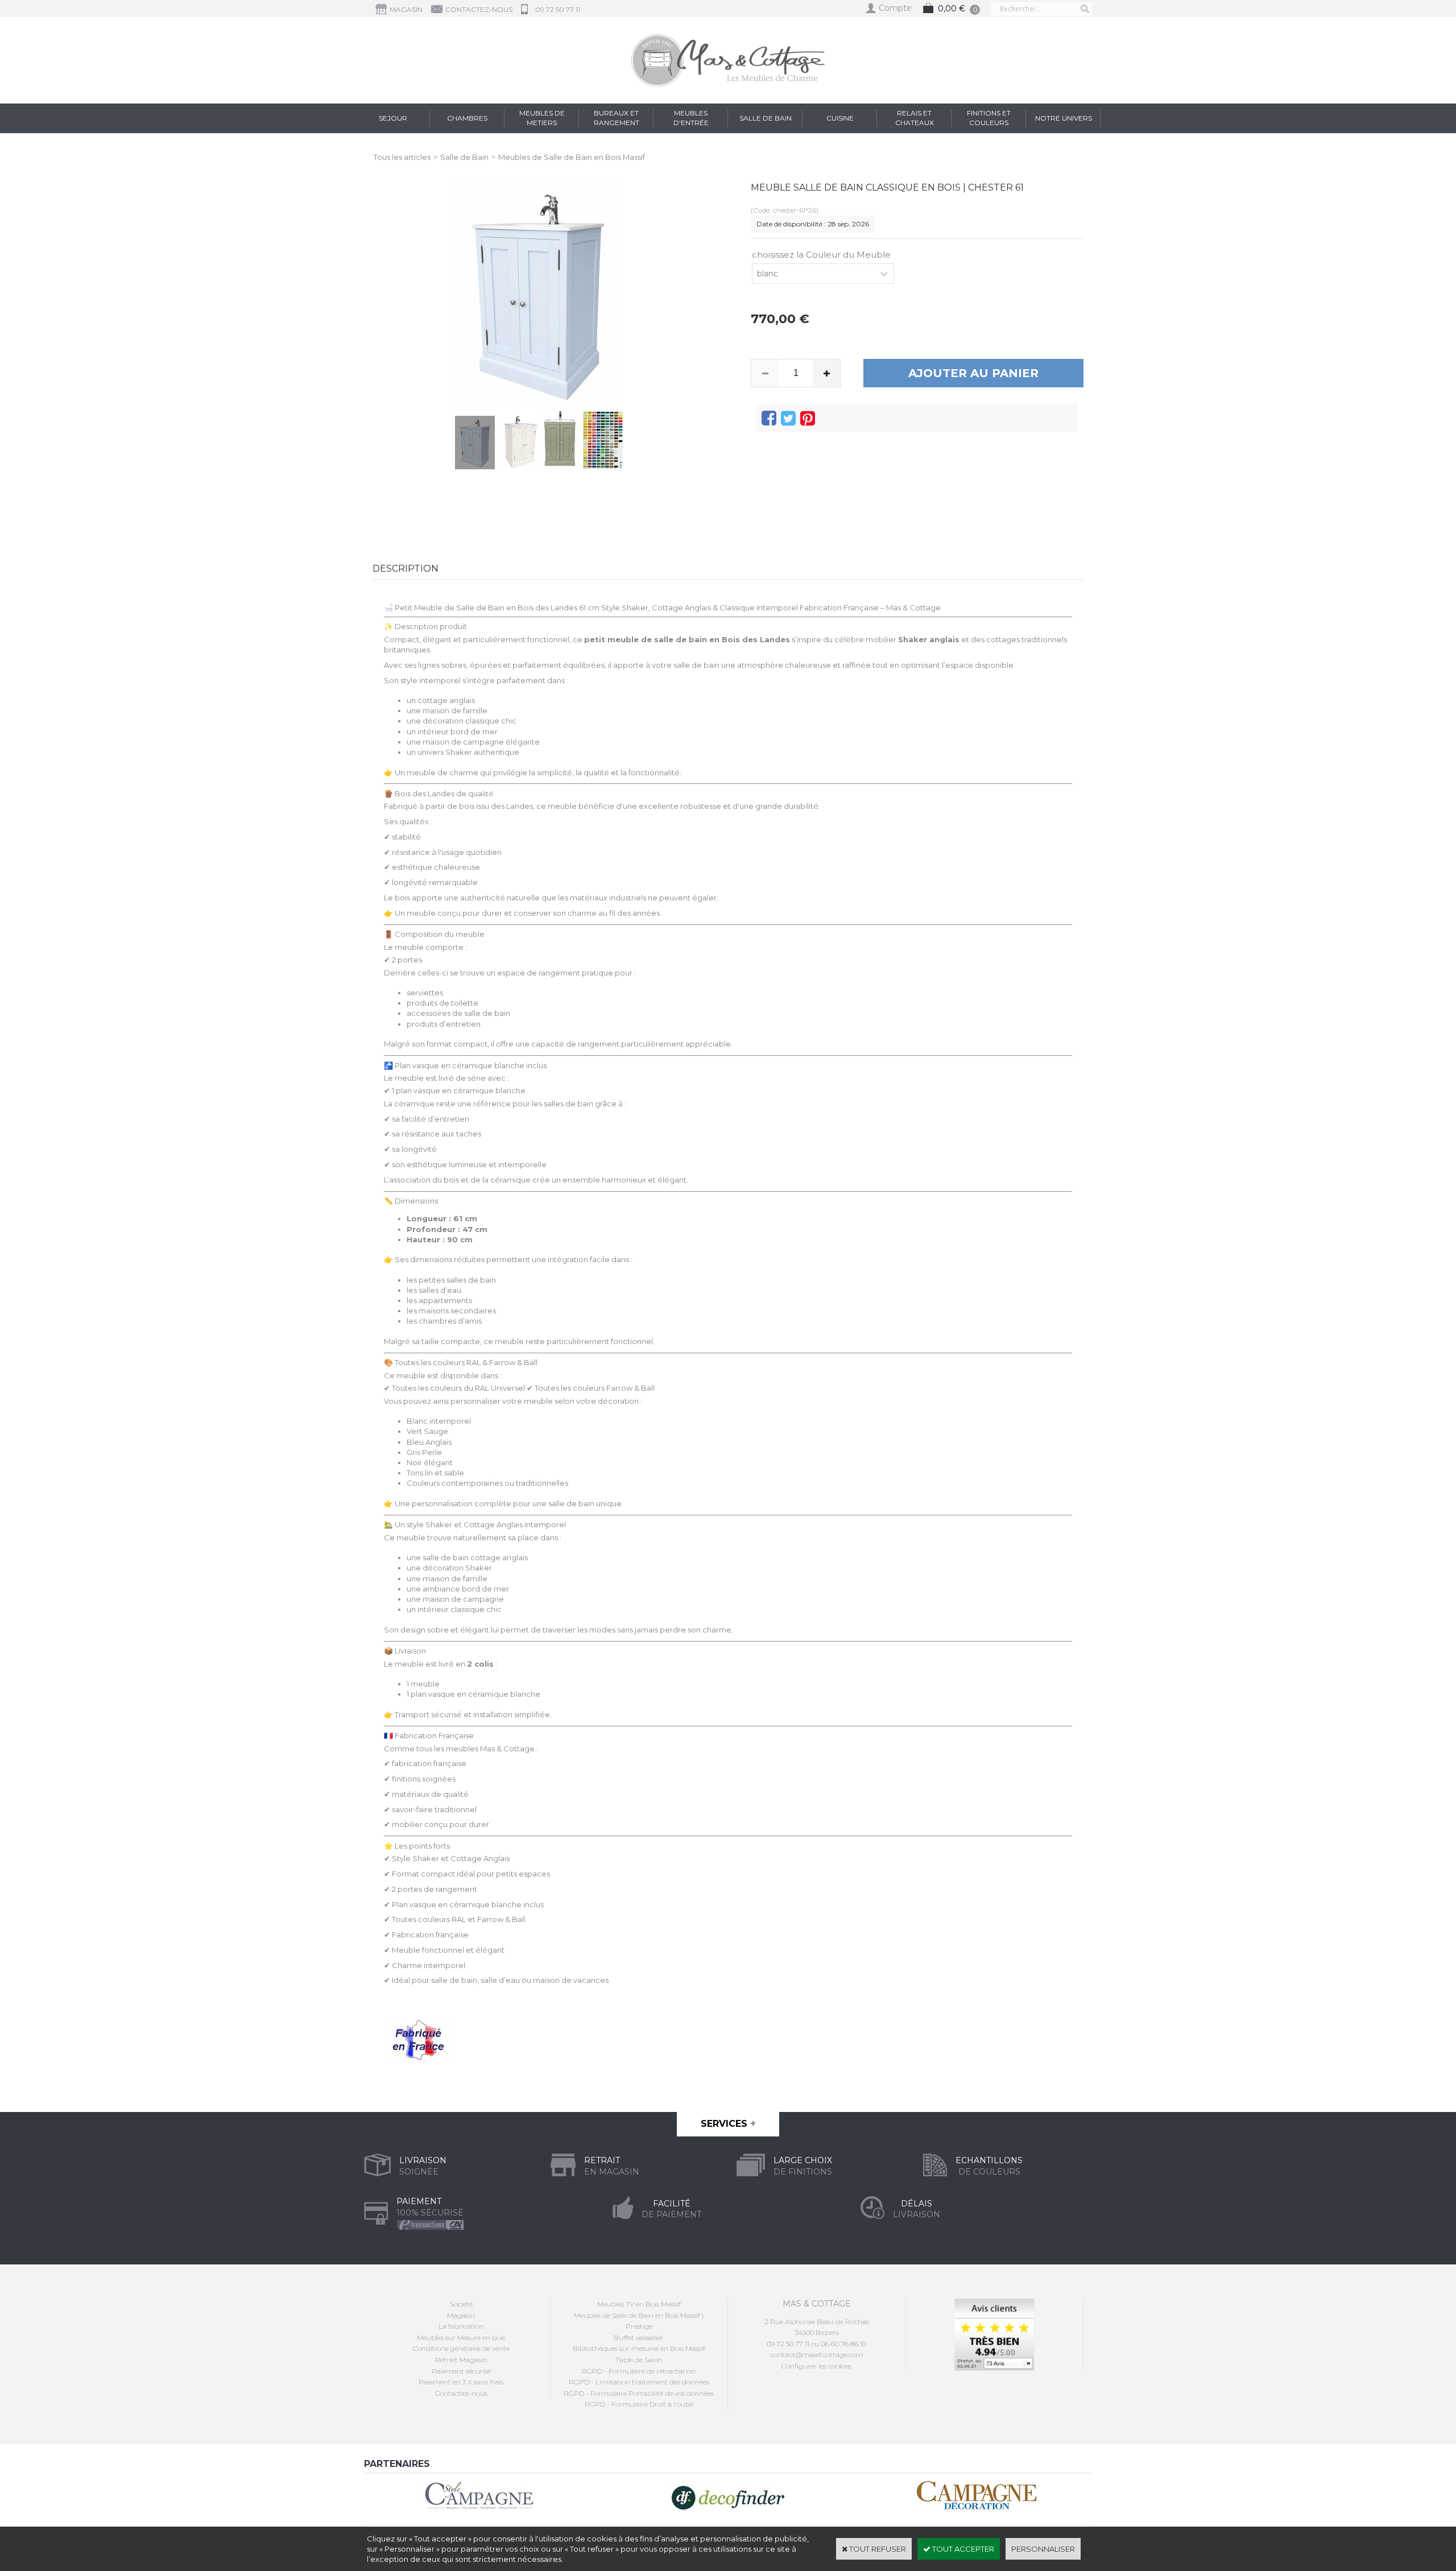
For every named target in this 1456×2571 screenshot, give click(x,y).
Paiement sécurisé (461, 2371)
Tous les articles (402, 157)
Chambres (467, 118)
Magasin (461, 2315)
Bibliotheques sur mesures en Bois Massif (639, 2348)
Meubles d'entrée (691, 118)
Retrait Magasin (461, 2360)
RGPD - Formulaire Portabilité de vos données (639, 2393)
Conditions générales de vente (461, 2348)
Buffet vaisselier (639, 2338)
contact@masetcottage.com (817, 2355)
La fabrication (461, 2326)
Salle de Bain (766, 118)
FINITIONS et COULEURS (989, 118)
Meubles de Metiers (542, 118)
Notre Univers (1064, 118)
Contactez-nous (461, 2393)
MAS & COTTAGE (817, 2304)
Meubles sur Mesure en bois (461, 2338)
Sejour (393, 118)
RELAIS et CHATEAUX (915, 118)
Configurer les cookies (816, 2366)
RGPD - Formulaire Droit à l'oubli (639, 2404)
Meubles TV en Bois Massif (639, 2304)
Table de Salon (639, 2360)
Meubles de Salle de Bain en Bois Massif (572, 157)
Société (461, 2304)
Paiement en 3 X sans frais (461, 2382)
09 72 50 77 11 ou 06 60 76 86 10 (816, 2344)
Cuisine (840, 118)
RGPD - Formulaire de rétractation (639, 2371)
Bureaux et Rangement (617, 118)
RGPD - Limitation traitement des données (639, 2382)
